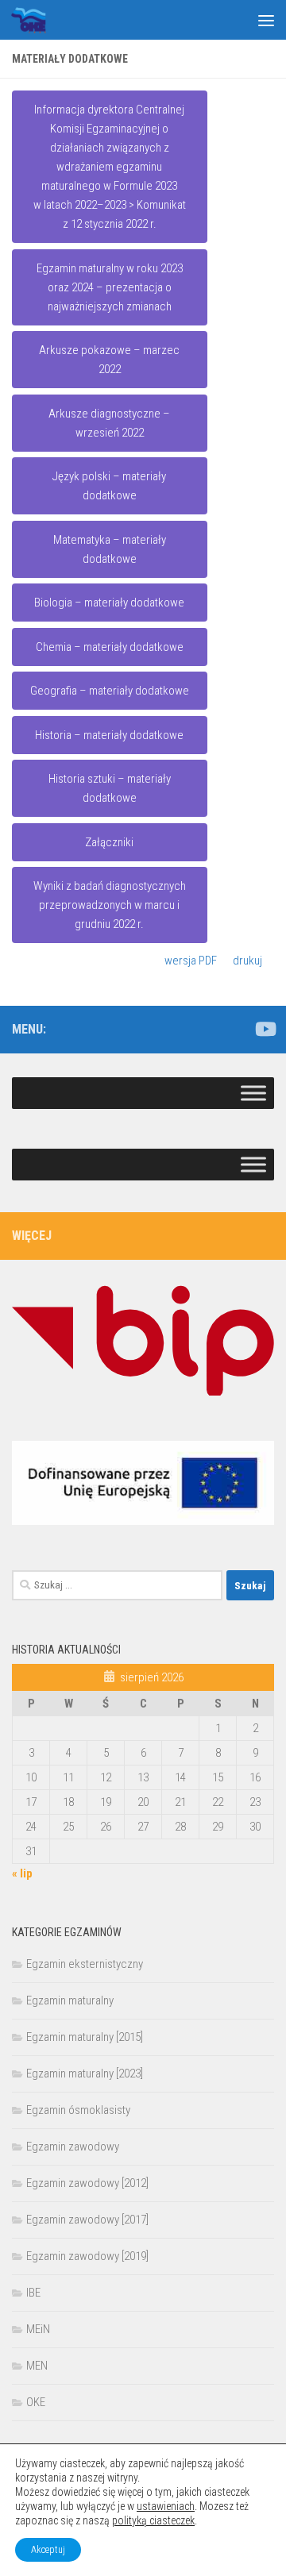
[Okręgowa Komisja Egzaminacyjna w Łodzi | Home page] (34, 20)
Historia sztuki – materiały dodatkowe (110, 788)
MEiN (38, 2329)
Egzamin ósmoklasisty (78, 2110)
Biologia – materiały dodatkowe (109, 603)
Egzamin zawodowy (73, 2147)
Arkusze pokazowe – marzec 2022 (109, 360)
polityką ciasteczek (153, 2520)
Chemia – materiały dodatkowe (110, 647)
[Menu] (266, 20)
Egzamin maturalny (70, 2000)
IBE (33, 2293)
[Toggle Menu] (253, 1093)
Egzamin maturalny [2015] (85, 2037)
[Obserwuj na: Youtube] (265, 1029)
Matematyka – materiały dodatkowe (110, 549)
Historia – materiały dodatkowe (109, 735)
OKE (36, 2402)
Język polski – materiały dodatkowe (109, 486)
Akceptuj (48, 2550)
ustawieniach (166, 2506)
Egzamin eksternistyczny (85, 1964)
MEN (37, 2366)
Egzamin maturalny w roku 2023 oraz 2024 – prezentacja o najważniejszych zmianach (110, 287)
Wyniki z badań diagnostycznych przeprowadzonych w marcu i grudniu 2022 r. (110, 905)
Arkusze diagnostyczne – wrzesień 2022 (109, 423)
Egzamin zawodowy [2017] (87, 2220)
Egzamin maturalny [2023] (85, 2074)
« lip (22, 1873)
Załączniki (109, 842)
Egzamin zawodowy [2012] (87, 2183)
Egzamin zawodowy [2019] (87, 2256)
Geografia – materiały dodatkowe (110, 691)
